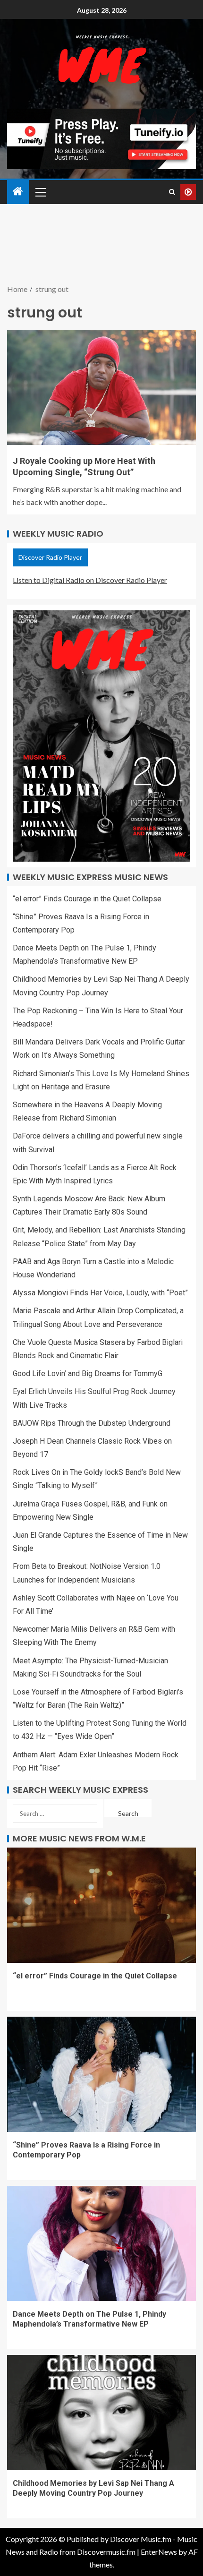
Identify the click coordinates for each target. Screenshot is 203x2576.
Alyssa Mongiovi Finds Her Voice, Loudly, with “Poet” (100, 1293)
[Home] (18, 192)
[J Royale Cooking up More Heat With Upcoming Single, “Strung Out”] (101, 387)
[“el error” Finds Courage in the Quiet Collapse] (101, 1905)
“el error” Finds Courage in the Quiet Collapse (87, 899)
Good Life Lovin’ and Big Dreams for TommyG (88, 1374)
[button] (40, 192)
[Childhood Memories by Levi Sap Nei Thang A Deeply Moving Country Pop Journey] (101, 2413)
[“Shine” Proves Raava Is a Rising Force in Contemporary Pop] (101, 2074)
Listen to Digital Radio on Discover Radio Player (90, 580)
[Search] (172, 192)
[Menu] (40, 192)
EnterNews (159, 2552)
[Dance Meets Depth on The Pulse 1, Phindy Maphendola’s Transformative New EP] (101, 2243)
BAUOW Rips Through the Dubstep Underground (92, 1423)
